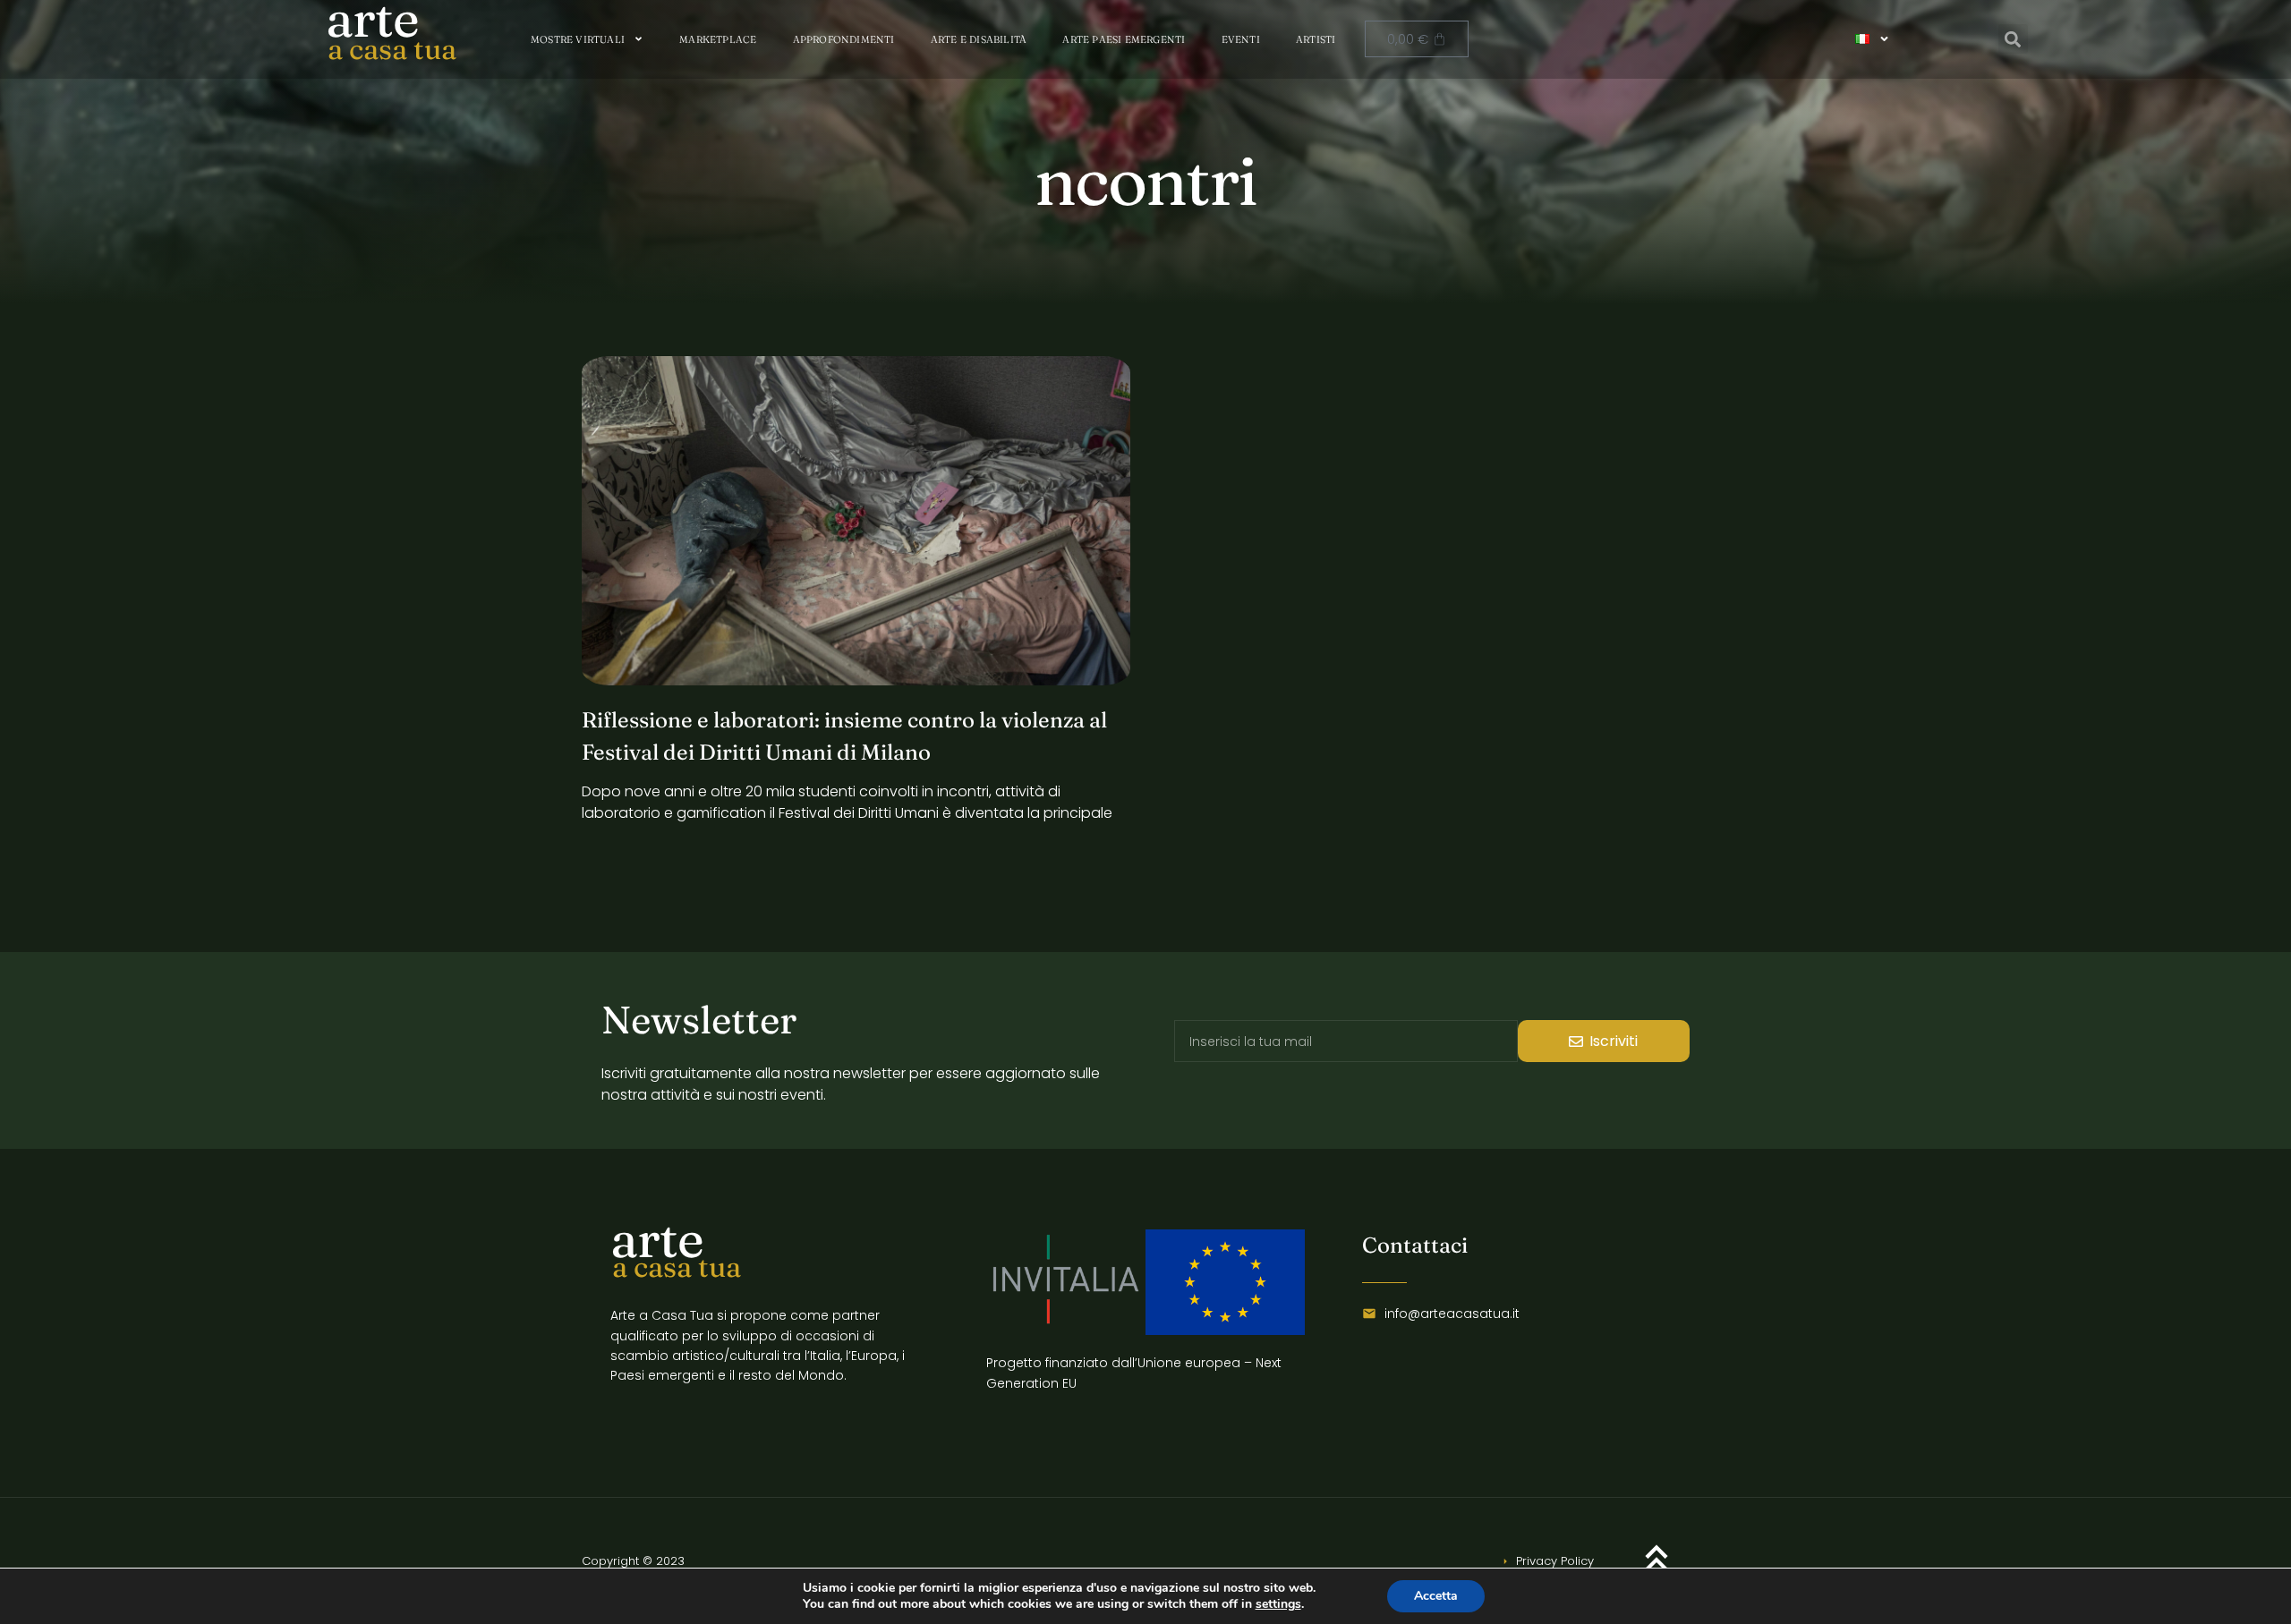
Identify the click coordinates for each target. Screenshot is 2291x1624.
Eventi (1241, 39)
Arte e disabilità (979, 39)
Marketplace (718, 39)
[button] (2013, 39)
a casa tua (392, 49)
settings (1278, 1604)
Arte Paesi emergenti (1124, 39)
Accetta (1436, 1596)
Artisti (1316, 39)
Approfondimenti (844, 39)
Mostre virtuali (578, 39)
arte (657, 1239)
